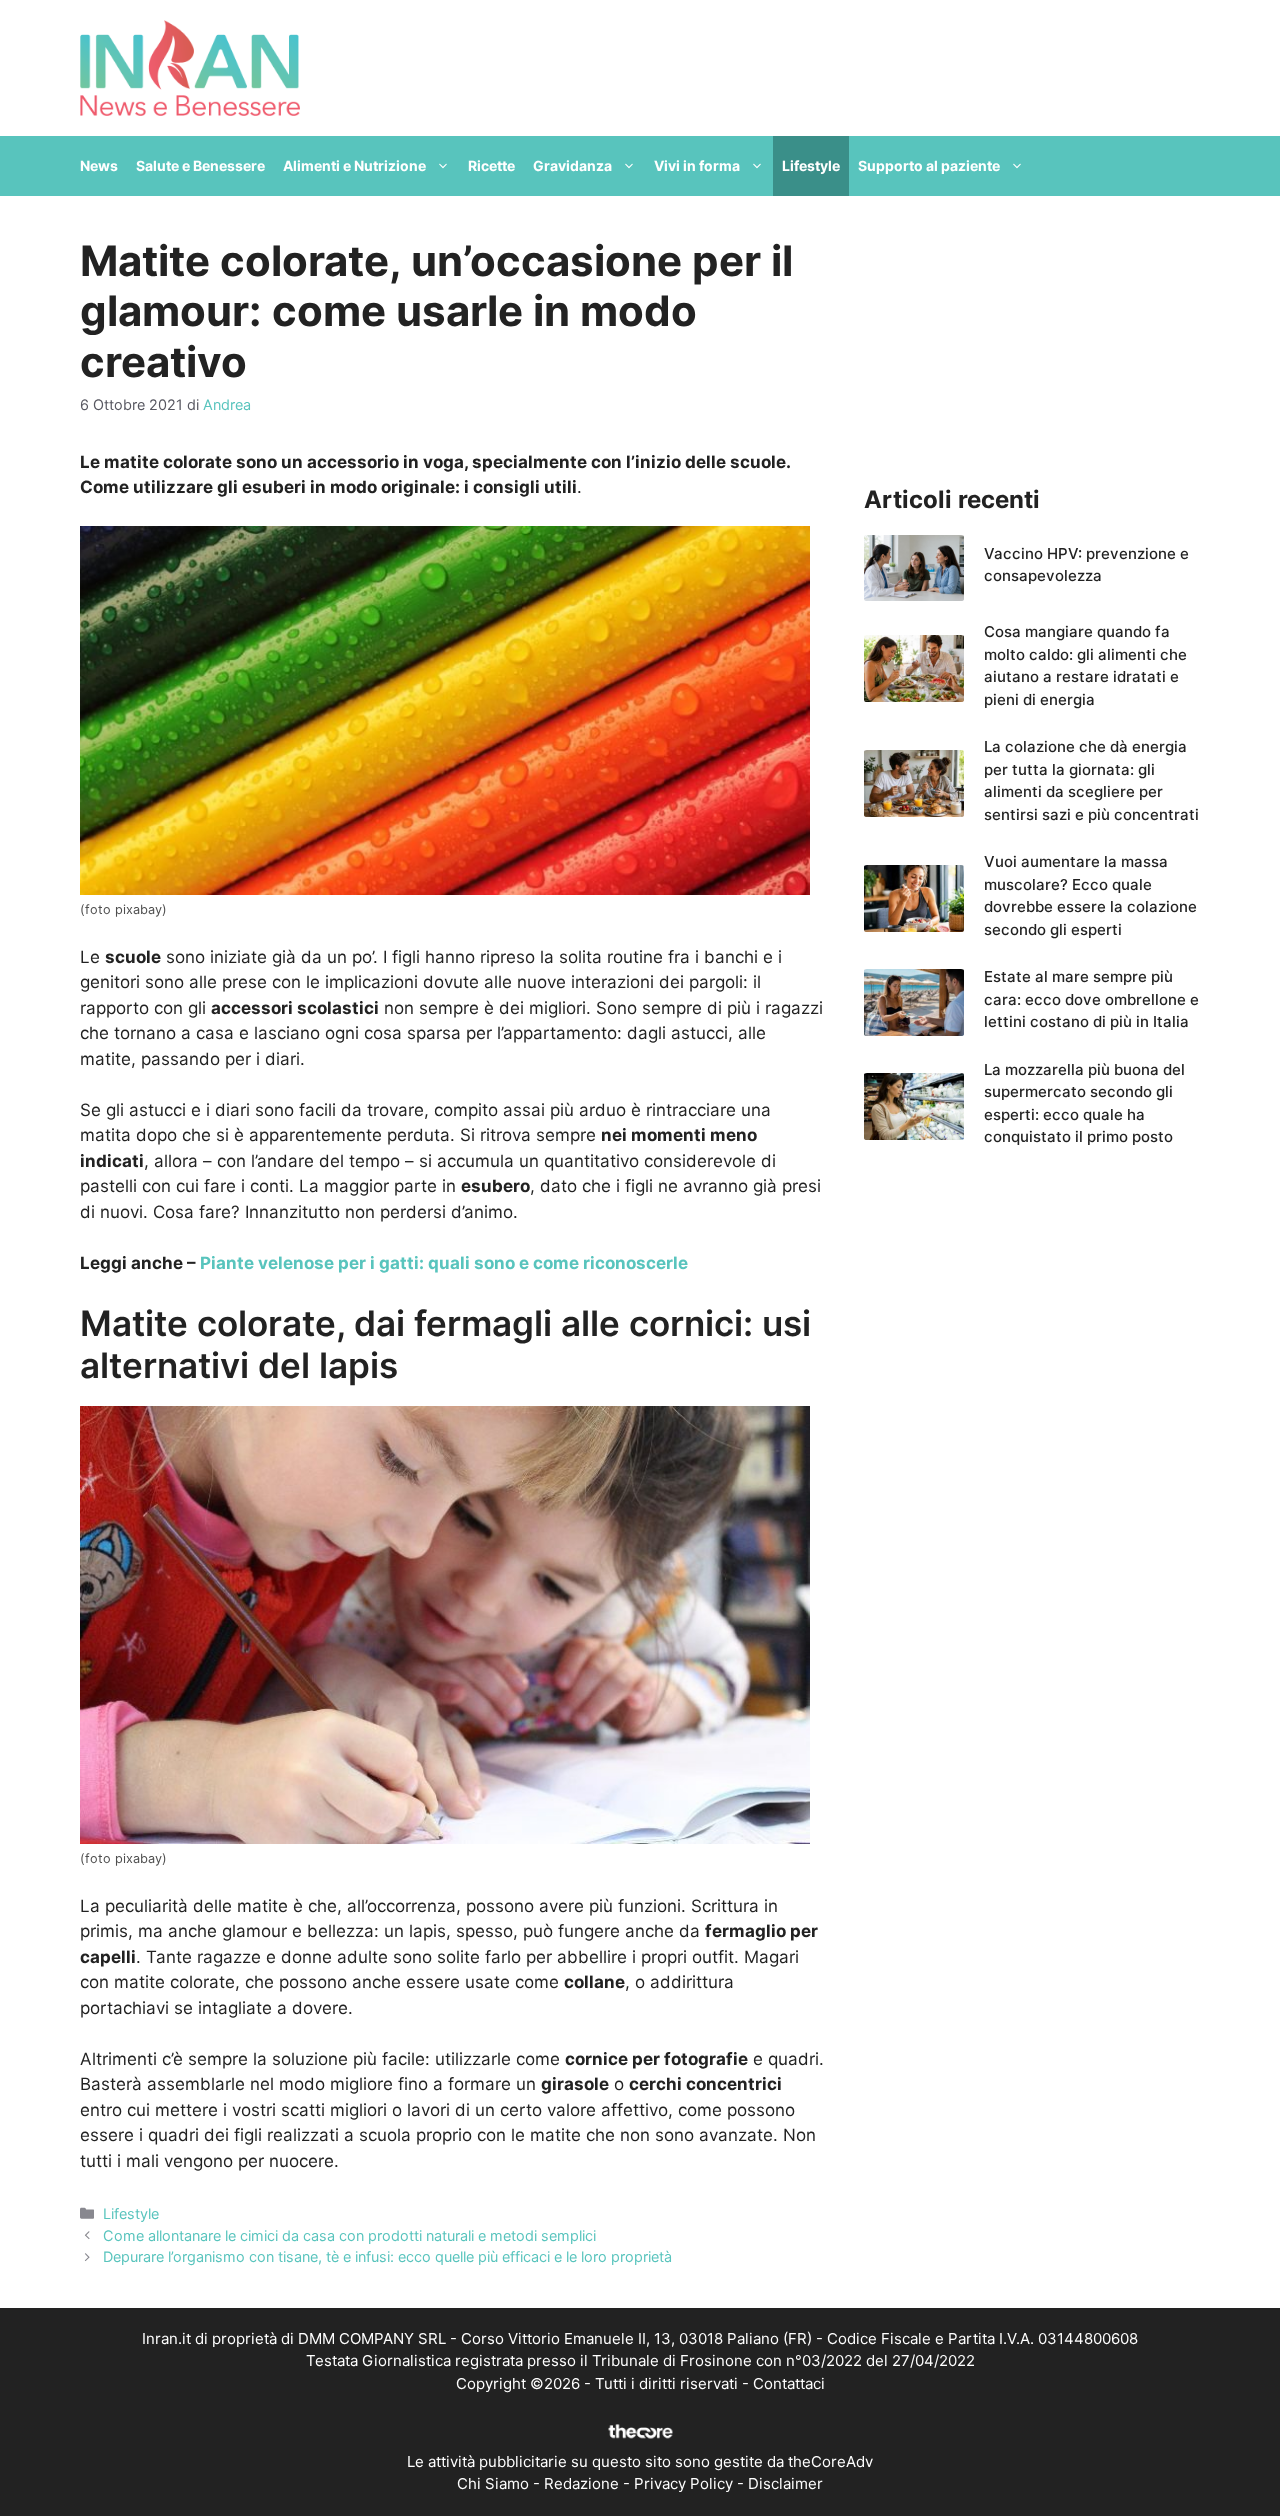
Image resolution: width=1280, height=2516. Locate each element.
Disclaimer (785, 2483)
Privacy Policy (683, 2483)
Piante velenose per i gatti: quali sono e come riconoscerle (444, 1263)
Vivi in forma (697, 165)
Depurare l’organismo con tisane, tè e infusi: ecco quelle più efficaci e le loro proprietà (387, 2256)
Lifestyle (811, 165)
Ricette (491, 165)
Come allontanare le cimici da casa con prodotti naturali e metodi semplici (349, 2235)
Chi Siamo (493, 2483)
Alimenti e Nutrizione (354, 165)
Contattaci (789, 2383)
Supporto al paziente (929, 165)
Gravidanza (572, 165)
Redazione (581, 2483)
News (99, 165)
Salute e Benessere (200, 165)
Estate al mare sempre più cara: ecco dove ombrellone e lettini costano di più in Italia (1091, 999)
